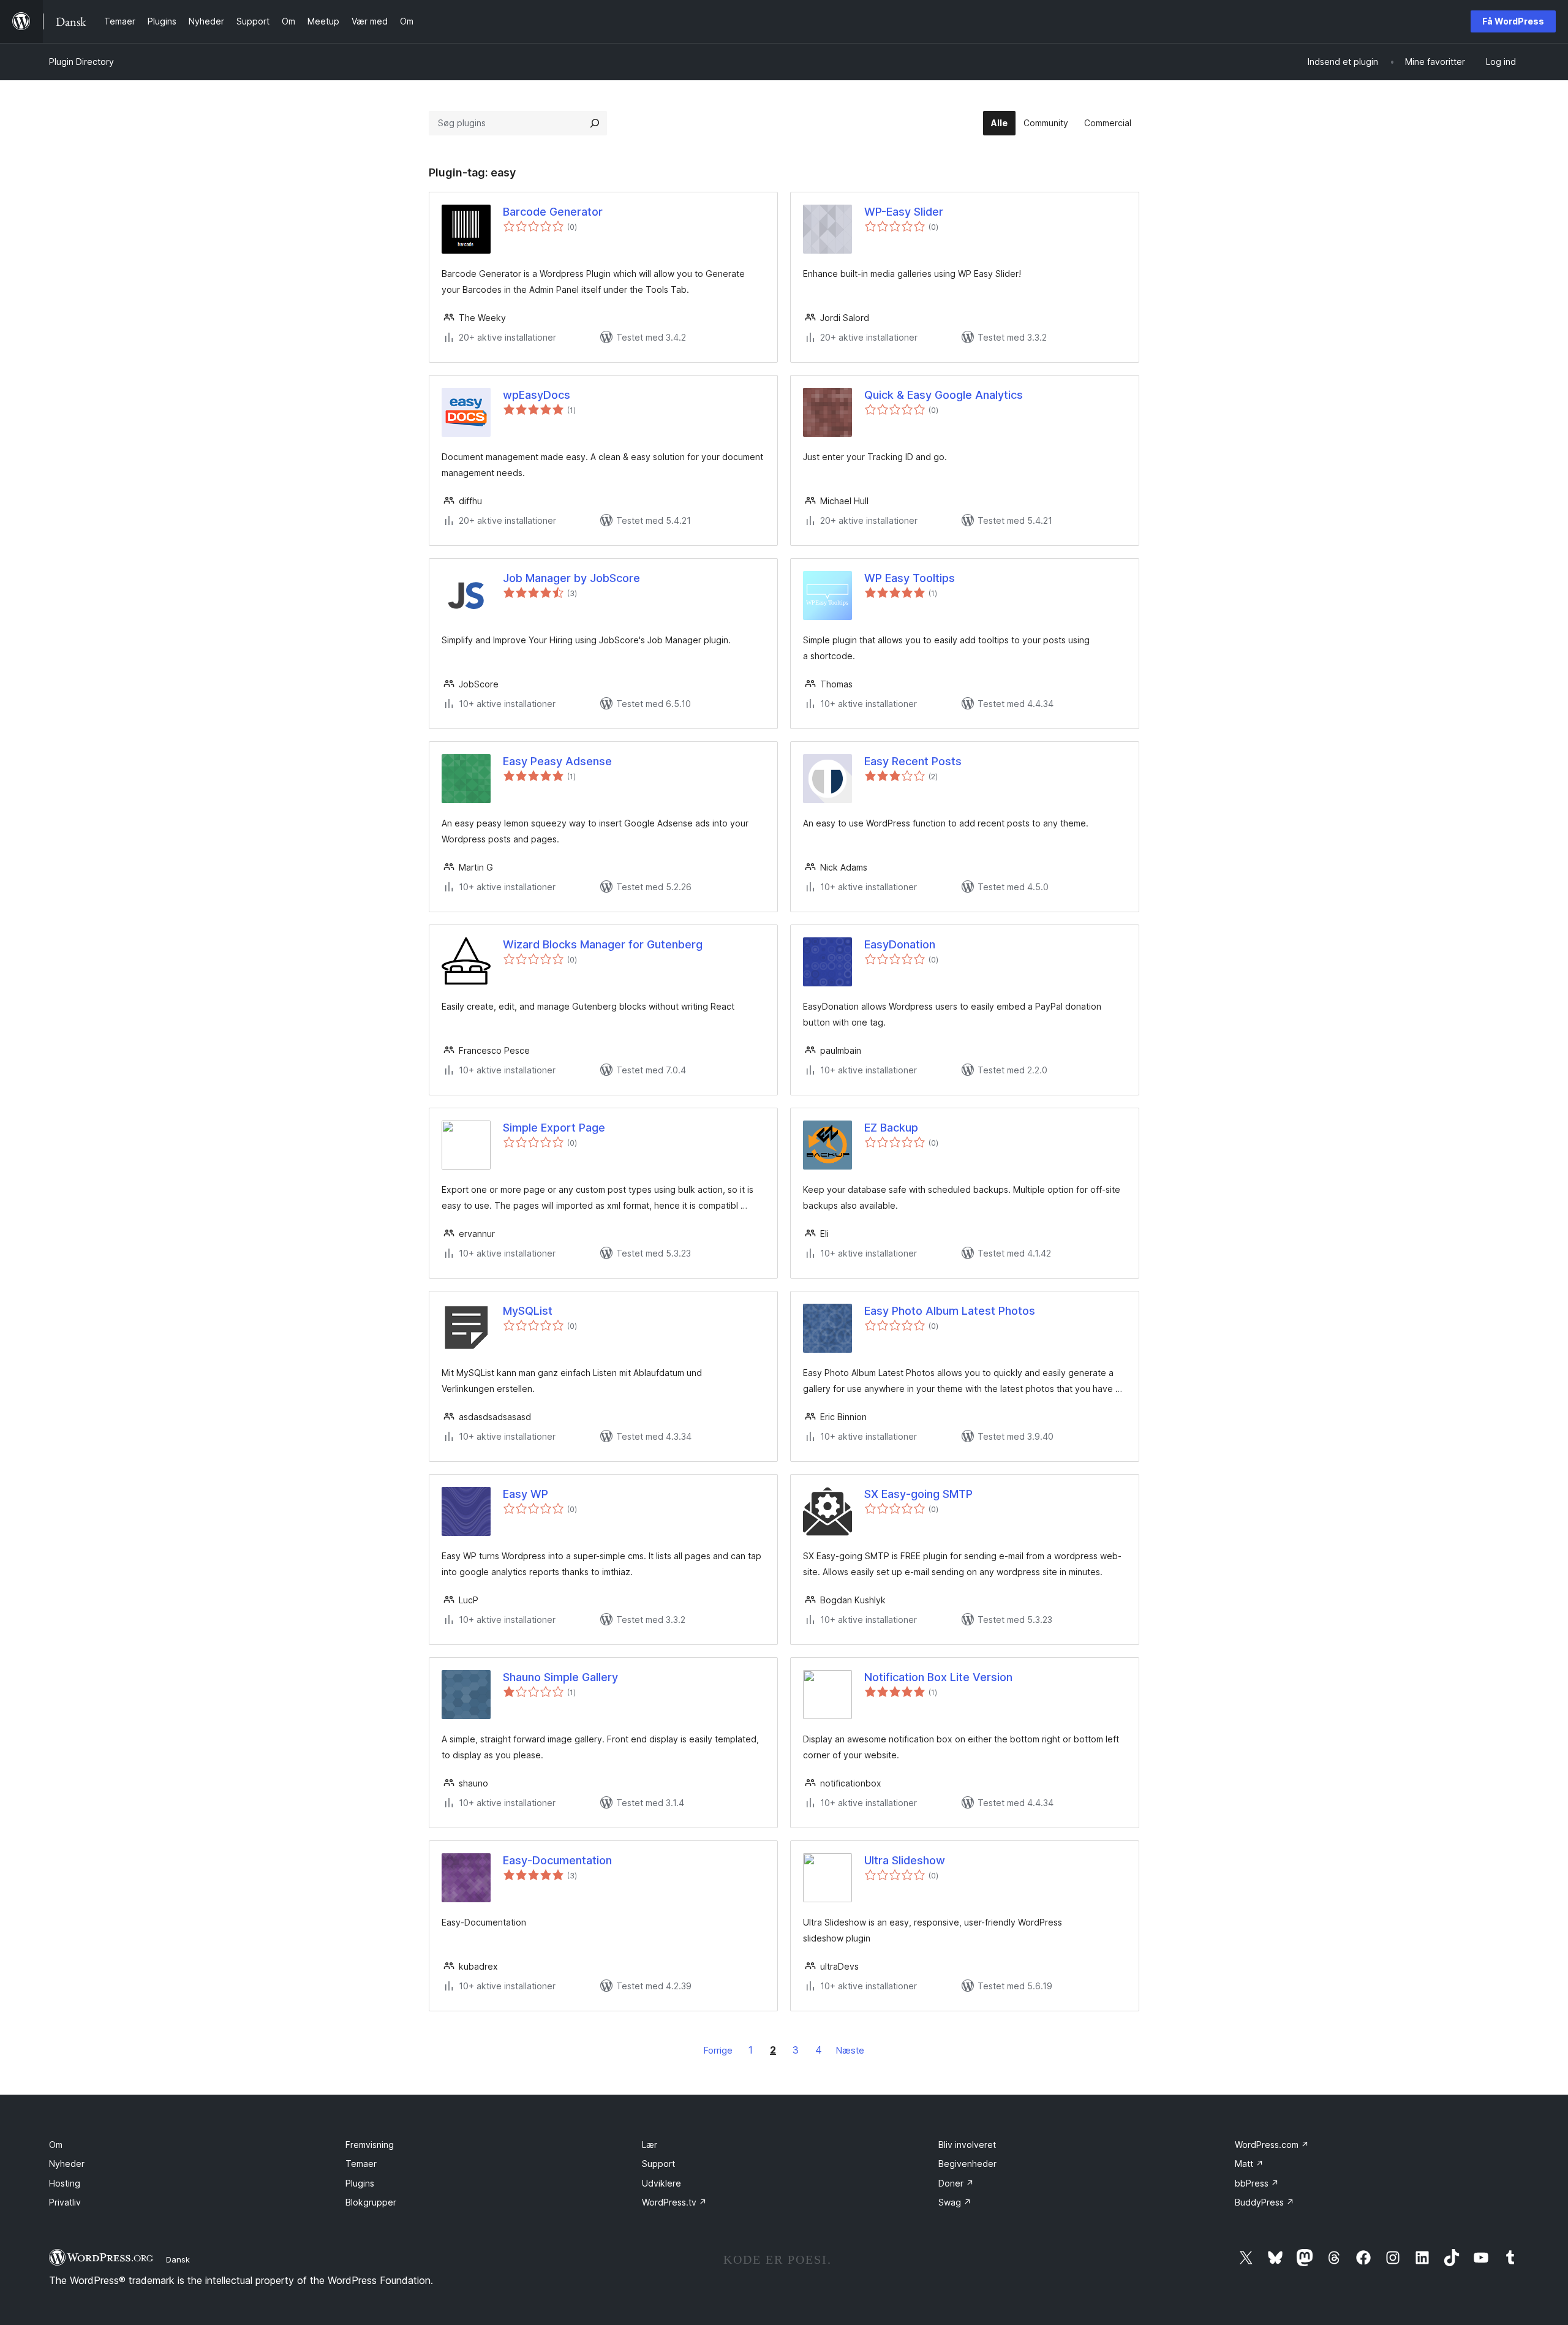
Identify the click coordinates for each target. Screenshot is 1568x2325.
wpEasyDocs (537, 395)
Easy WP (526, 1494)
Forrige (718, 2050)
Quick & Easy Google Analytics (944, 395)
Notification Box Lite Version (938, 1677)
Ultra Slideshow (905, 1860)
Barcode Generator (553, 212)
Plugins (360, 2183)
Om (56, 2145)
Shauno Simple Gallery (560, 1677)
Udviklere (661, 2183)
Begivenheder (967, 2164)
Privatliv (65, 2202)
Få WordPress (1513, 21)
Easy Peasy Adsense (557, 761)
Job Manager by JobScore (571, 578)
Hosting (65, 2183)
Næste (850, 2050)
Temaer (361, 2164)
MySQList (528, 1311)
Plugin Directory (81, 62)
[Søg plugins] (595, 123)
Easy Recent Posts (913, 761)
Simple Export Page (554, 1128)
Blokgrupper (371, 2202)
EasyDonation (900, 944)
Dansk (178, 2259)
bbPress (1257, 2183)
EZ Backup (891, 1128)
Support (658, 2164)
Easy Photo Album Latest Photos (950, 1311)
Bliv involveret (967, 2145)
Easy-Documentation (557, 1860)
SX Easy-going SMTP (918, 1494)
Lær (650, 2145)
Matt (1249, 2164)
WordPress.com (1272, 2145)
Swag (955, 2202)
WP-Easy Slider (904, 212)
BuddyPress (1265, 2202)
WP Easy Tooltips (910, 578)
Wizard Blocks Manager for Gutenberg (603, 944)
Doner (956, 2183)
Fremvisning (370, 2145)
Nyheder (67, 2164)
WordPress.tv (674, 2202)
